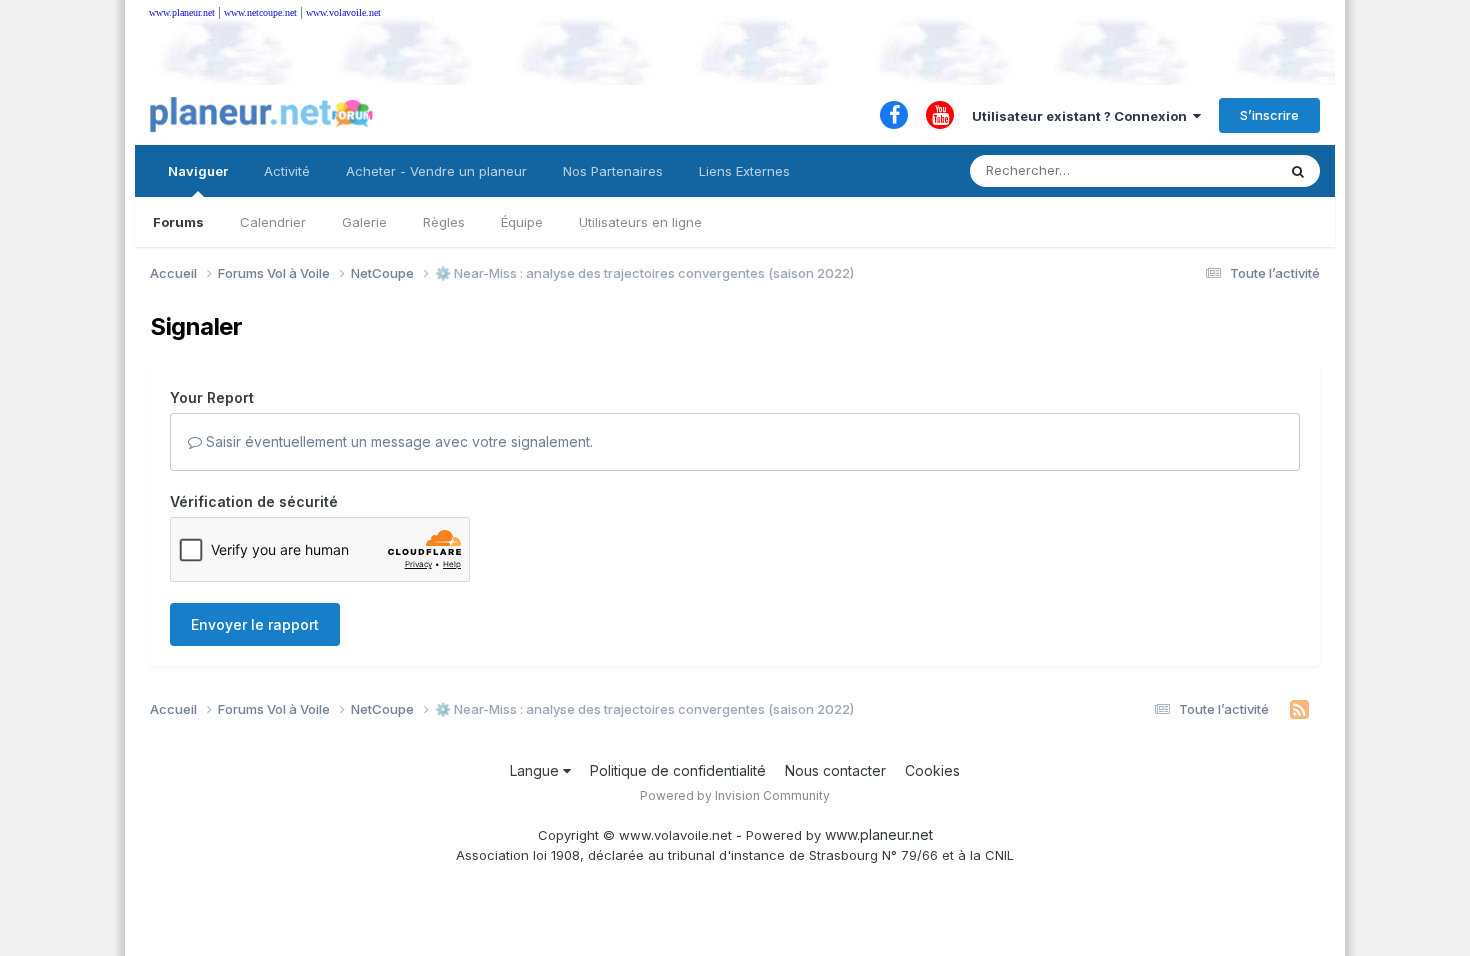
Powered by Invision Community (735, 795)
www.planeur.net (182, 12)
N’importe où (1211, 170)
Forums (178, 222)
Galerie (364, 222)
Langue (536, 770)
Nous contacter (835, 770)
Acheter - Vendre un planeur (436, 171)
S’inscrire (1269, 115)
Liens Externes (744, 171)
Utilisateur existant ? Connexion (1082, 116)
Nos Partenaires (613, 171)
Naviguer (198, 171)
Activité (287, 171)
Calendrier (273, 222)
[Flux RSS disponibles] (1299, 710)
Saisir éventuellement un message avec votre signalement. (397, 441)
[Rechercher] (1298, 171)
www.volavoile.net (343, 12)
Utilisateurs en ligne (640, 222)
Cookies (932, 770)
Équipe (522, 222)
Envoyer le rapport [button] (255, 624)
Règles (444, 222)
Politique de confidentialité (678, 770)
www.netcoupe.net (260, 12)
